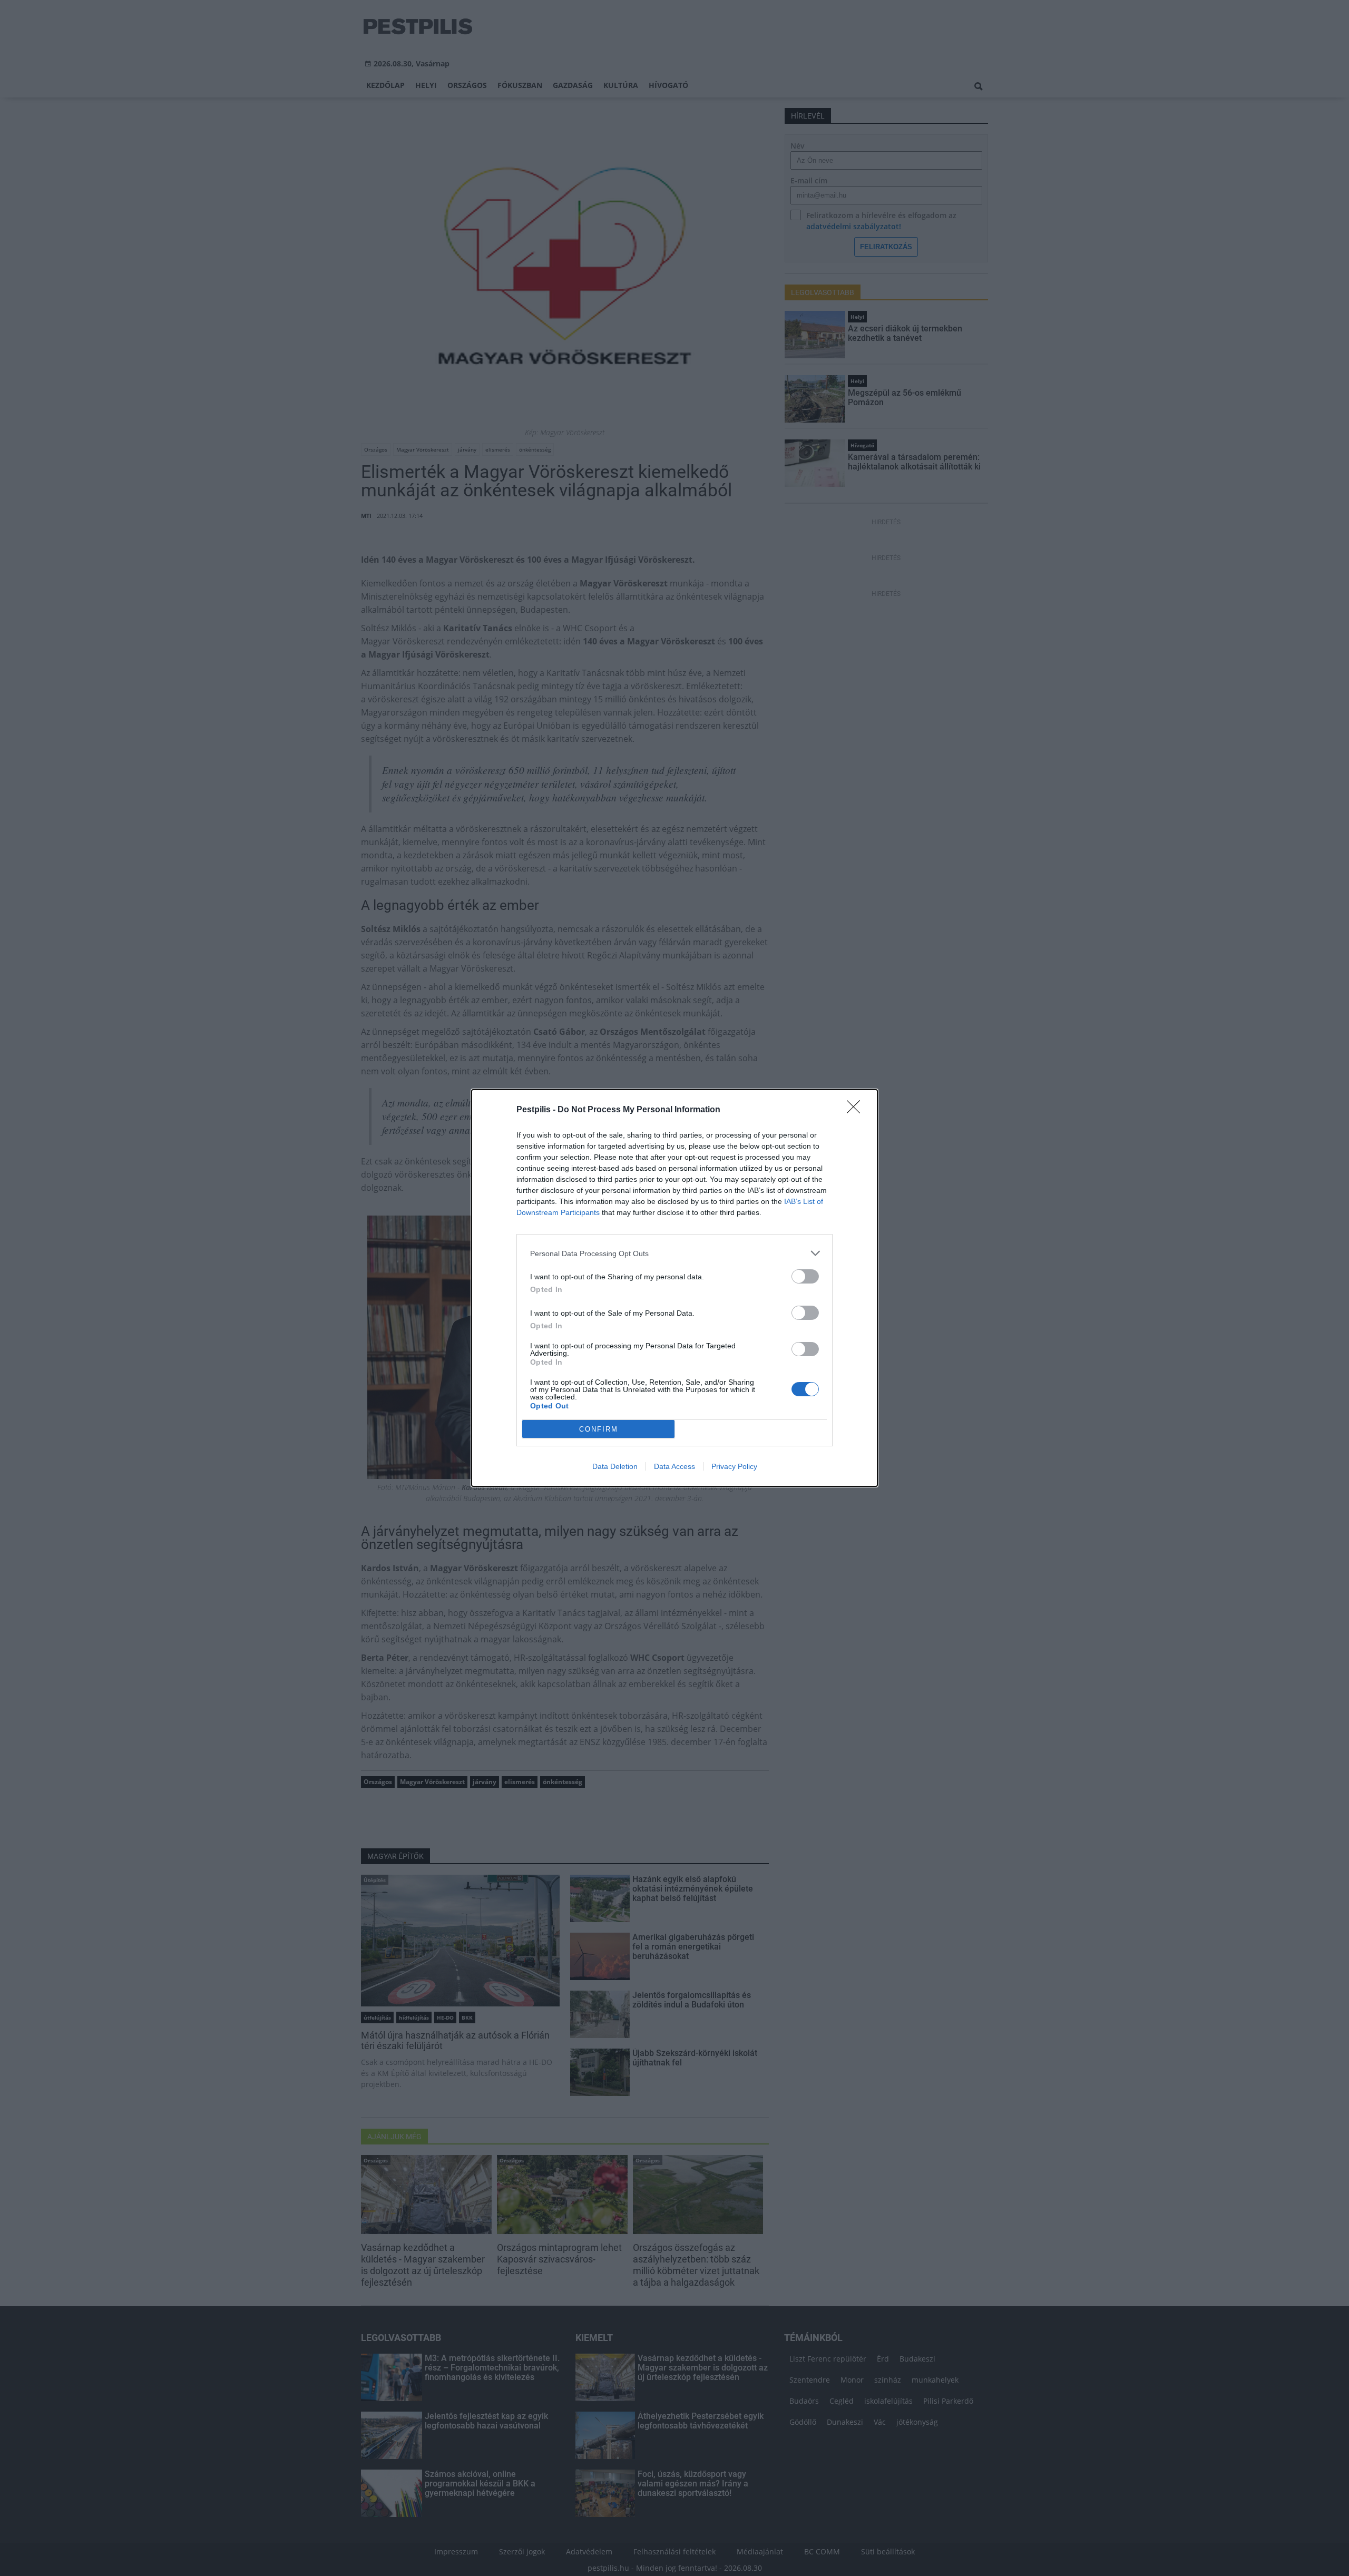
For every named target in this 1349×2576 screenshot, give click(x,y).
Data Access (674, 1466)
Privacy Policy (734, 1466)
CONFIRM (599, 1429)
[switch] (805, 1276)
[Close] (857, 1110)
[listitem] (674, 1253)
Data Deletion (615, 1466)
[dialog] (674, 1288)
